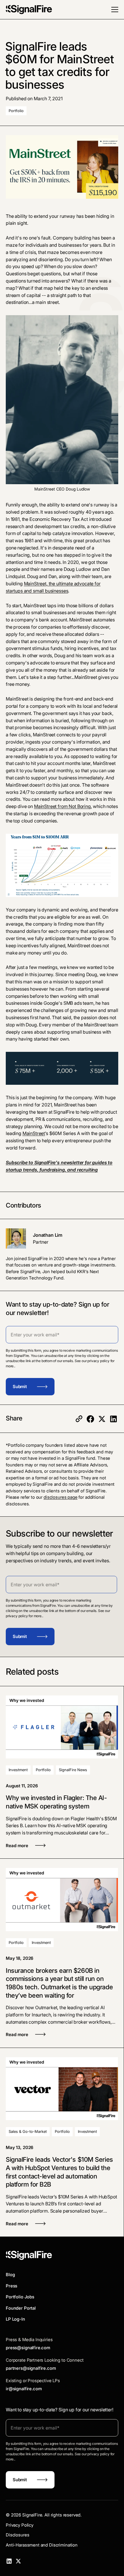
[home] (29, 10)
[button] (115, 10)
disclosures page (61, 1497)
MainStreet (34, 1133)
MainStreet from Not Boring (62, 806)
